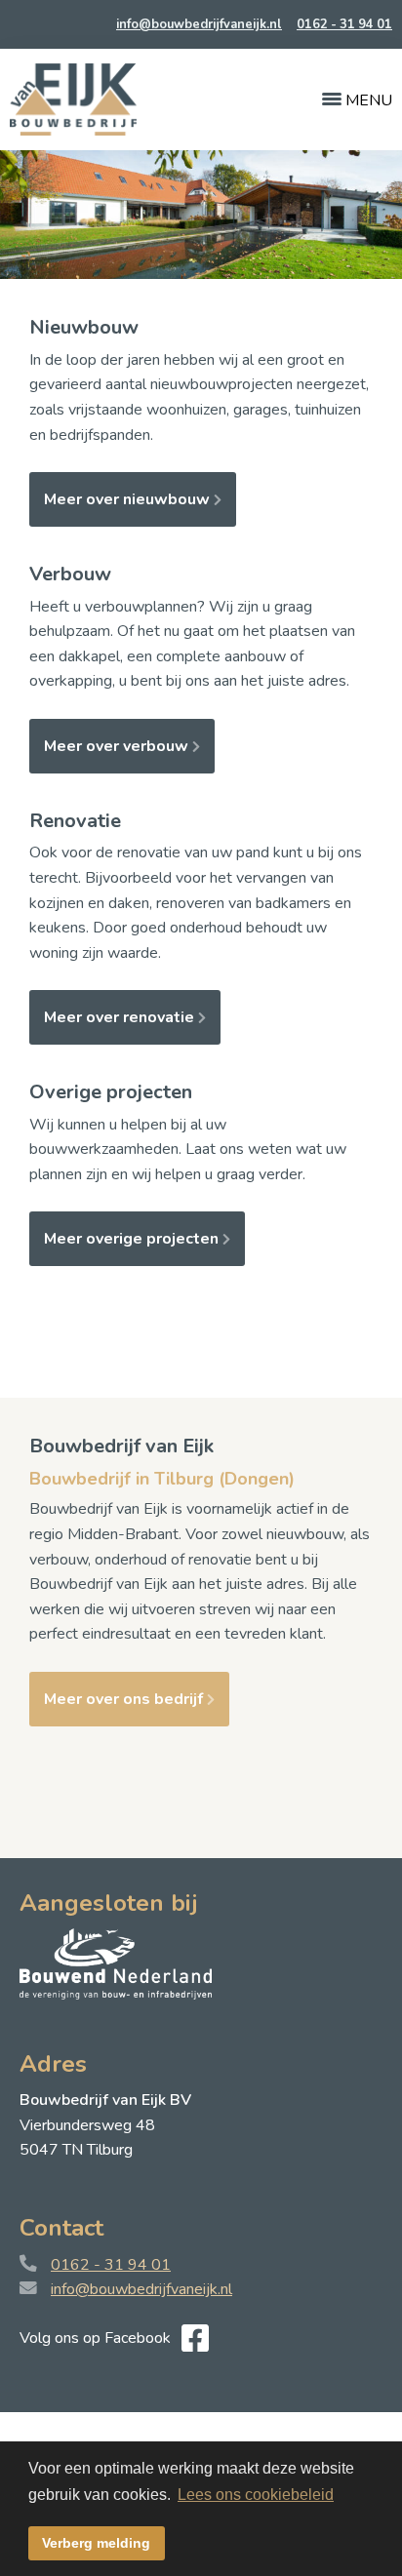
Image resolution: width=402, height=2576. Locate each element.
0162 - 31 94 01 (344, 24)
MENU (367, 100)
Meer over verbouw (118, 746)
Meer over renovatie (121, 1017)
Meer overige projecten (133, 1239)
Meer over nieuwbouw (129, 499)
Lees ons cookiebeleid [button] (256, 2495)
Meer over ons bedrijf (125, 1699)
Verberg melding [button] (96, 2543)
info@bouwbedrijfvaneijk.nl (199, 24)
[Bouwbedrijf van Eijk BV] (73, 99)
